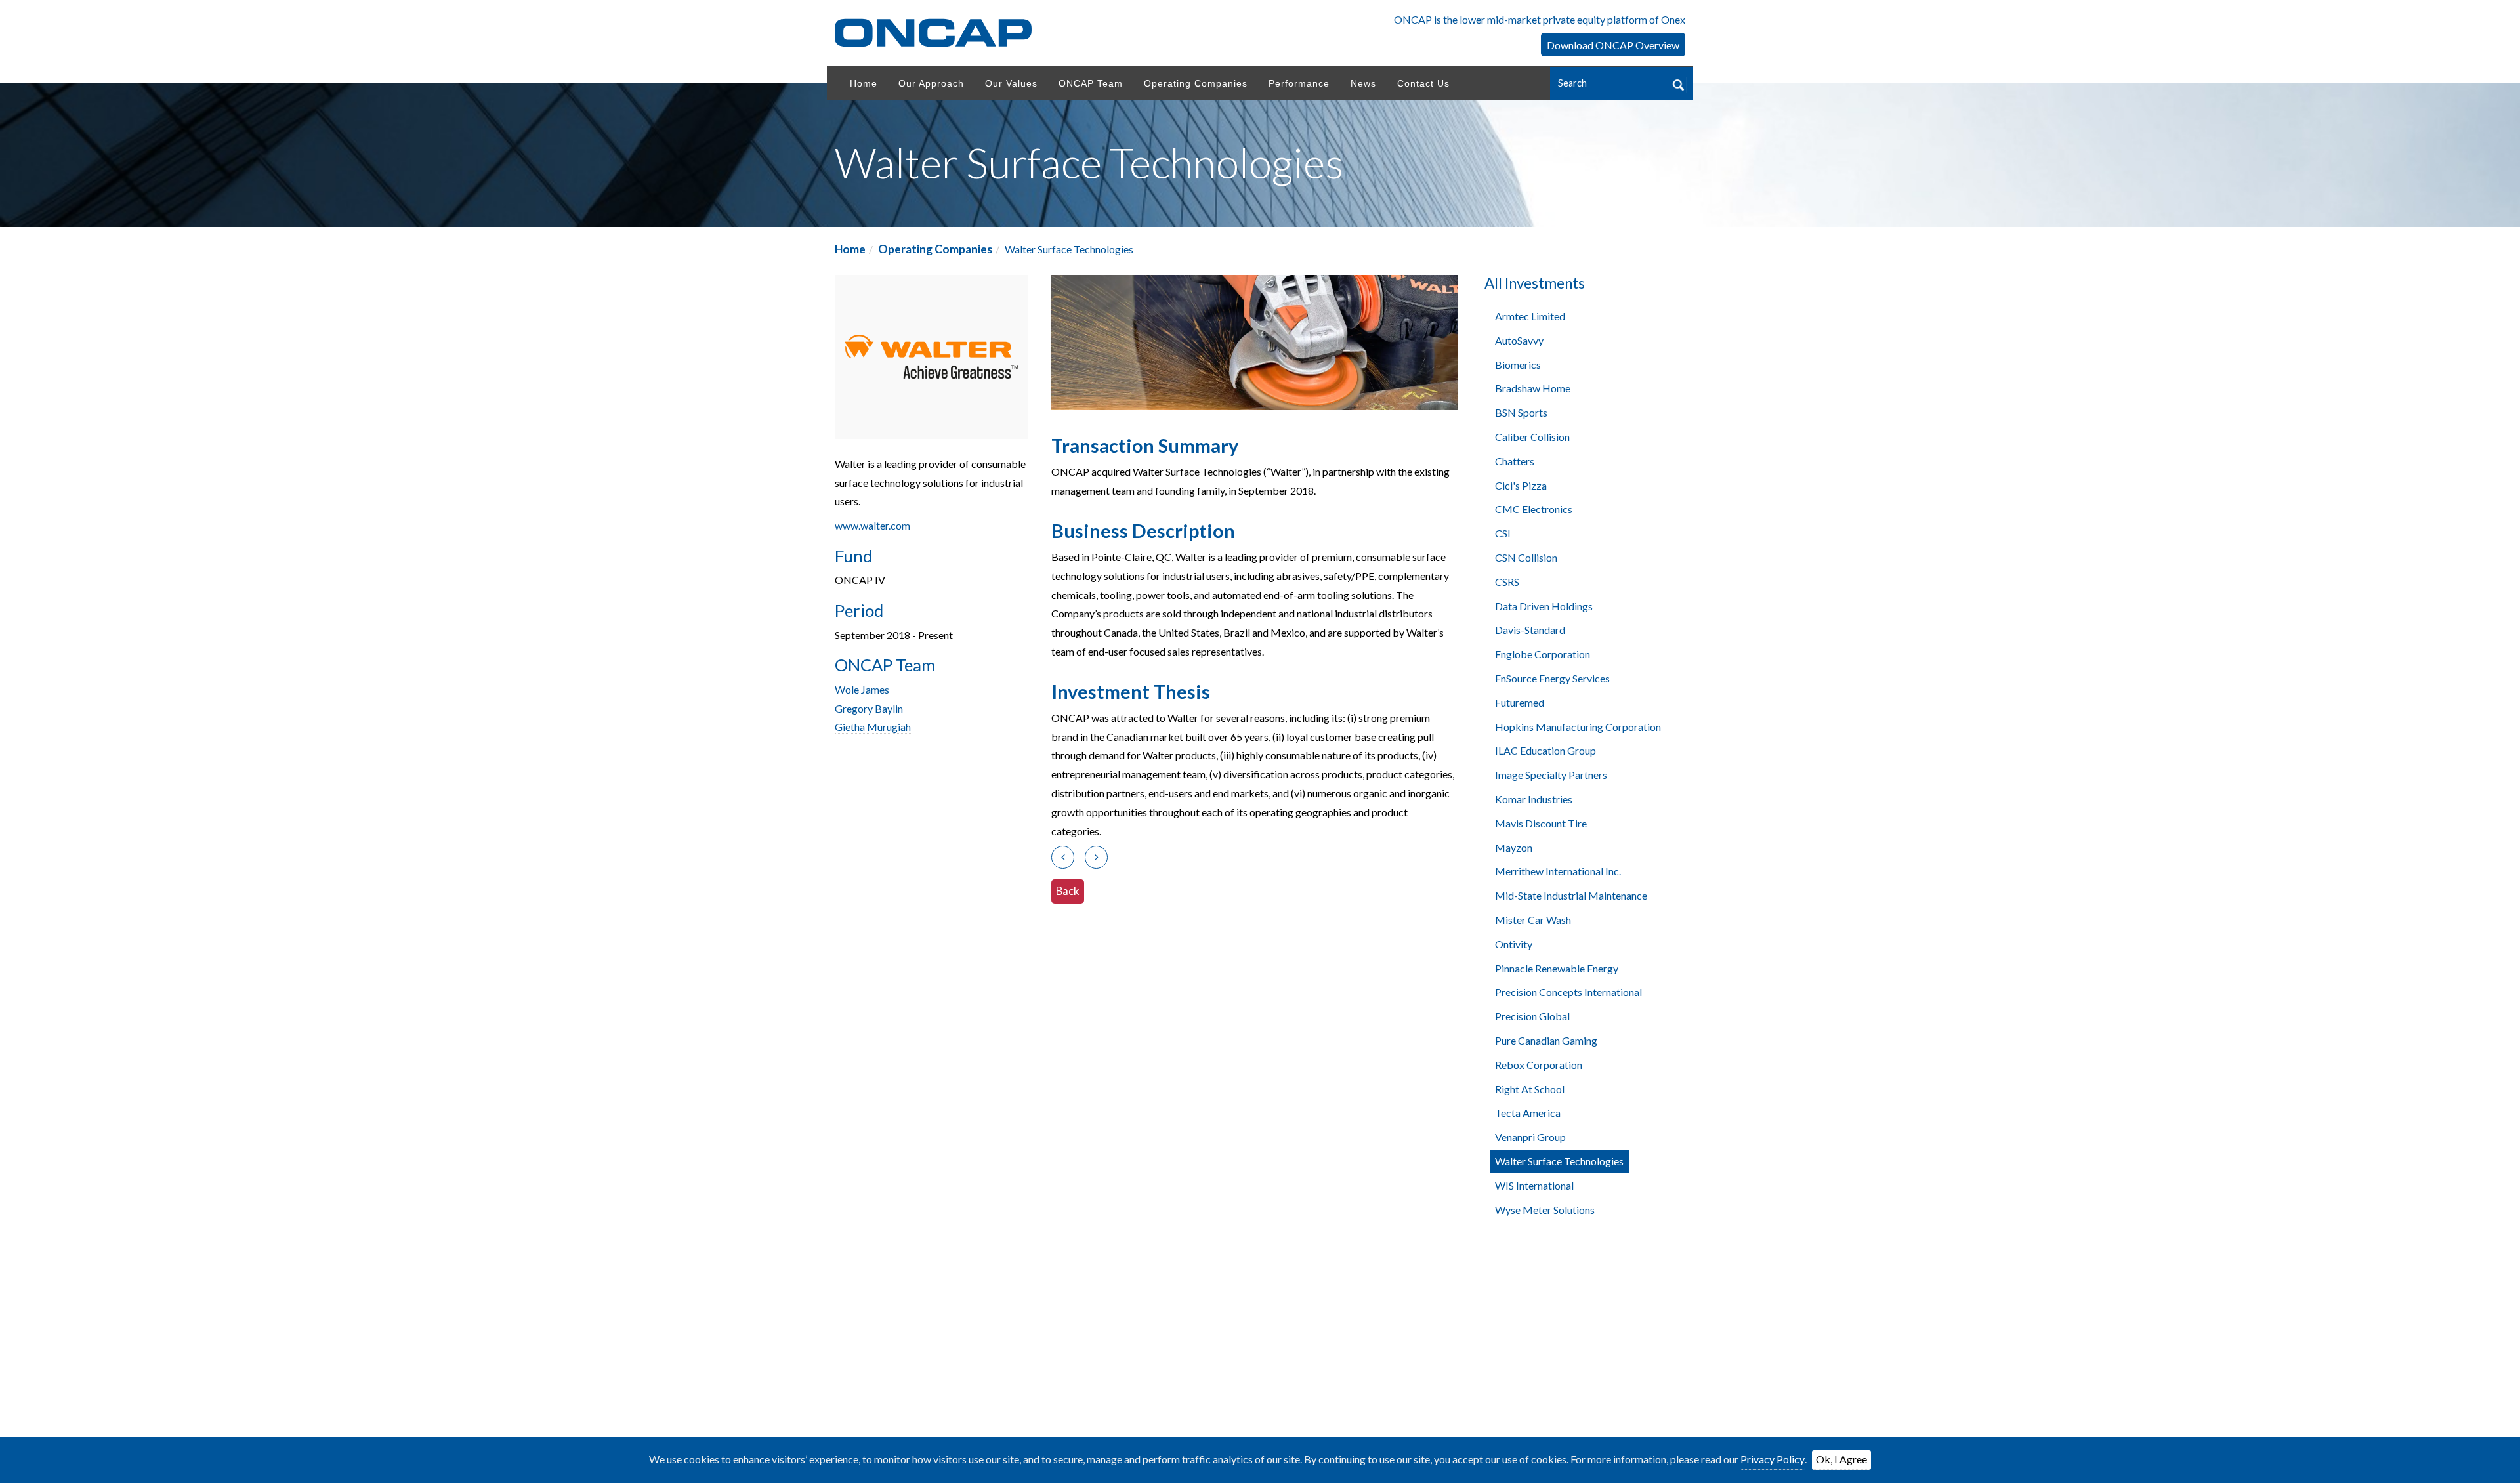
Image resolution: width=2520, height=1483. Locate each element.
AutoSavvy (1519, 340)
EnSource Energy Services (1552, 678)
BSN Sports (1521, 412)
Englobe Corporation (1543, 654)
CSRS (1507, 582)
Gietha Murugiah (873, 727)
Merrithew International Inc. (1558, 871)
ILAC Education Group (1545, 750)
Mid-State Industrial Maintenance (1571, 895)
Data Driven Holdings (1544, 606)
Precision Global (1532, 1016)
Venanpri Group (1530, 1137)
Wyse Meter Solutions (1545, 1210)
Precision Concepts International (1568, 992)
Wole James (862, 689)
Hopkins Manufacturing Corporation (1578, 727)
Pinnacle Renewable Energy (1557, 968)
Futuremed (1520, 702)
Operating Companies (935, 249)
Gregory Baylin (869, 708)
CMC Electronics (1534, 509)
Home (850, 249)
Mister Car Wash (1533, 920)
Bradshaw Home (1533, 388)
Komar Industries (1534, 799)
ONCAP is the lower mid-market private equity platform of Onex (1540, 19)
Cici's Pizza (1521, 485)
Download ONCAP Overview (1613, 45)
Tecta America (1528, 1113)
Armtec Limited (1530, 316)
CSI (1503, 533)
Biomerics (1518, 365)
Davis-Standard (1530, 630)
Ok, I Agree (1841, 1459)
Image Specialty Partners (1551, 775)
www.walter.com (872, 525)
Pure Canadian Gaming (1546, 1040)
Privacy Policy (1773, 1459)
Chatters (1515, 461)
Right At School (1530, 1089)
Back (1068, 891)
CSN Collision (1526, 557)
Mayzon (1514, 847)
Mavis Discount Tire (1541, 823)
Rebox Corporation (1539, 1065)
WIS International (1534, 1185)
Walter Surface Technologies (1559, 1161)
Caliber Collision (1532, 437)
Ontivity (1514, 944)
